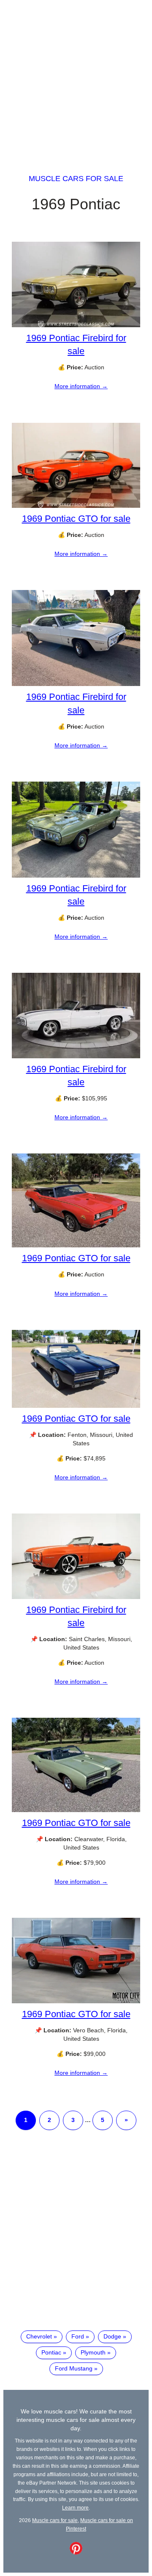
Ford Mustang (74, 2368)
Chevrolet (39, 2336)
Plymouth (93, 2352)
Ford (78, 2336)
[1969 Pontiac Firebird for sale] (76, 325)
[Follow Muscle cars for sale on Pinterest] (76, 2552)
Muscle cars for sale (76, 179)
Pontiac (51, 2352)
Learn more (75, 2508)
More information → (81, 386)
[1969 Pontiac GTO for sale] (76, 506)
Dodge (112, 2336)
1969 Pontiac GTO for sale (76, 519)
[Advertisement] (76, 79)
